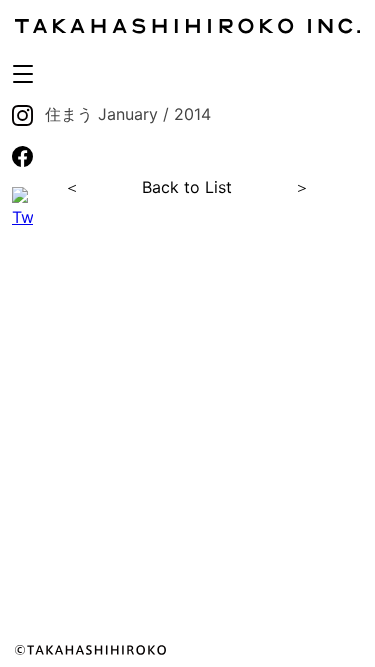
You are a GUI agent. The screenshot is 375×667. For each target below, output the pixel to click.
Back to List (187, 187)
